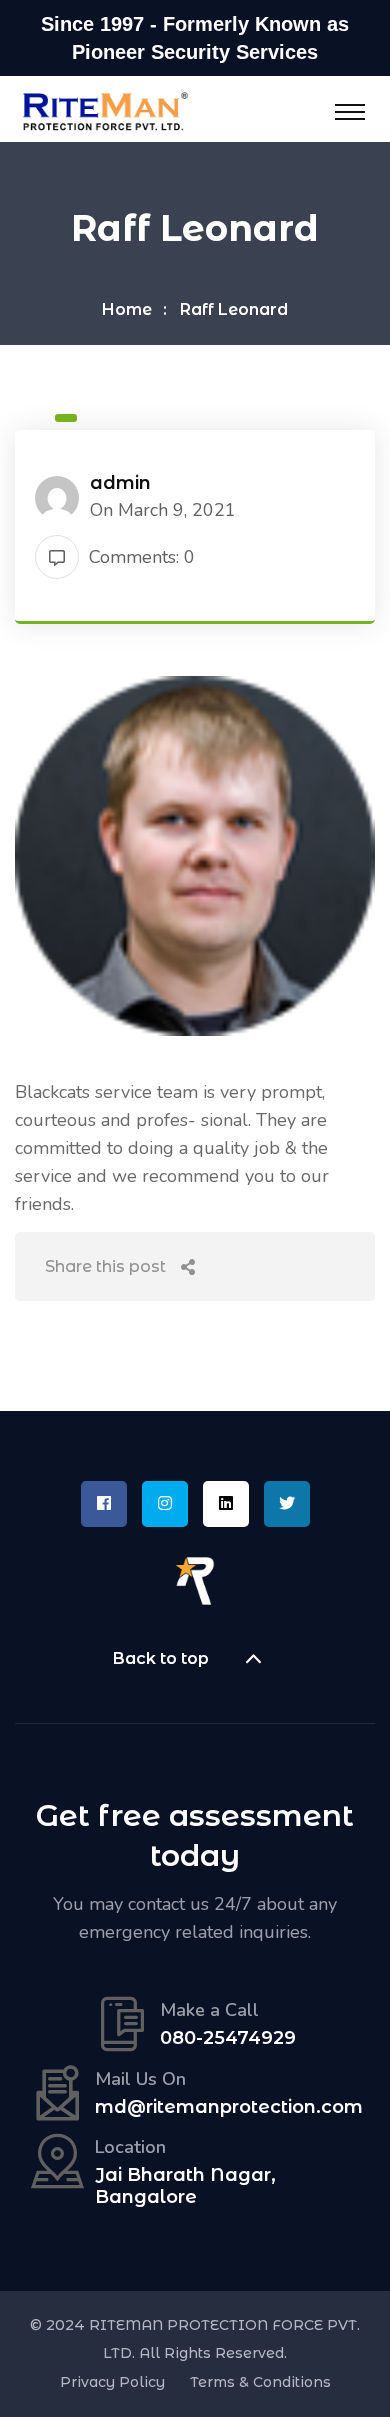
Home (127, 309)
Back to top (161, 1658)
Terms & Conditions (260, 2382)
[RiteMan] (105, 110)
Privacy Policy (112, 2382)
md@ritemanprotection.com (229, 2107)
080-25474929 (228, 2038)
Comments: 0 (142, 557)
